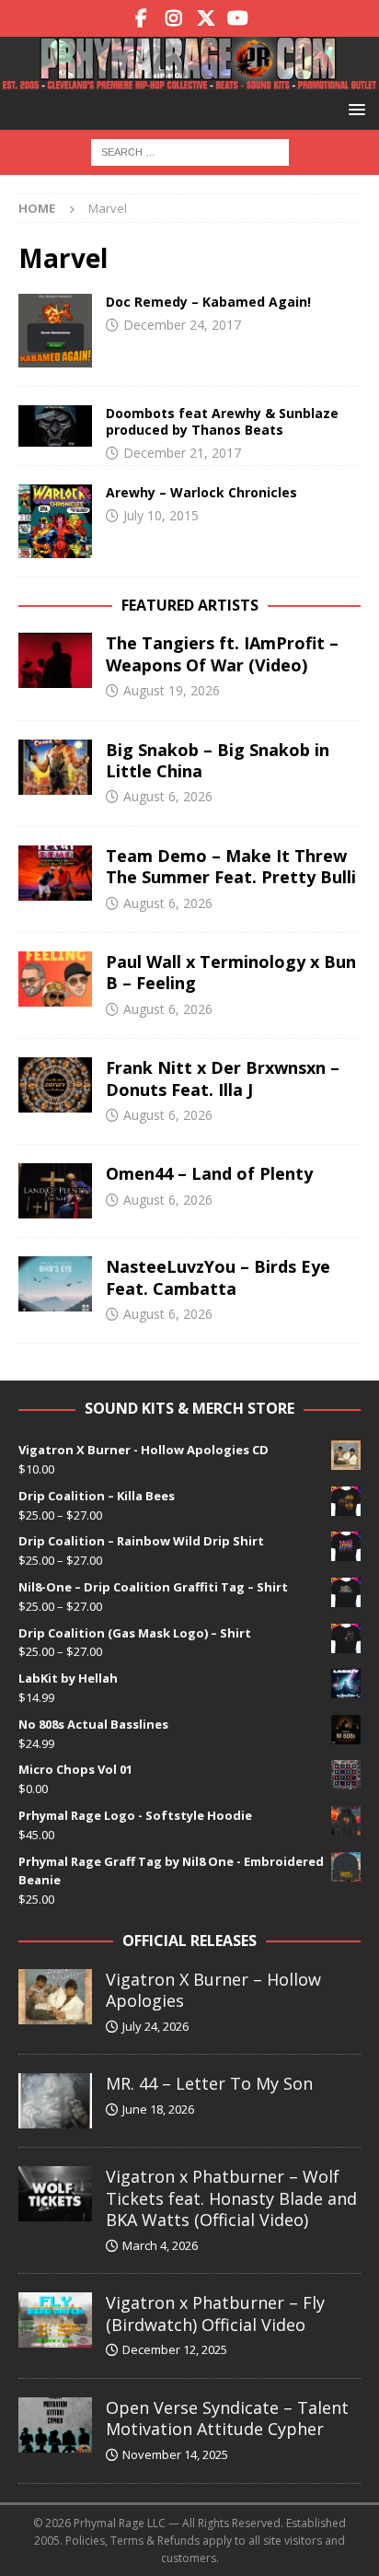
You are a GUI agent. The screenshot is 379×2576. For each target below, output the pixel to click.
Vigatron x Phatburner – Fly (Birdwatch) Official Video (215, 2313)
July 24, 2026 (155, 2026)
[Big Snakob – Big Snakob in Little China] (55, 767)
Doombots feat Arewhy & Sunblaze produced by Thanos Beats (222, 421)
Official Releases (189, 1941)
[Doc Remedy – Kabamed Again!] (55, 331)
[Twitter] (206, 18)
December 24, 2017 (182, 325)
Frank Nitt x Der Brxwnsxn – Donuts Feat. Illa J (223, 1078)
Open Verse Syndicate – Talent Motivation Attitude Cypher (227, 2418)
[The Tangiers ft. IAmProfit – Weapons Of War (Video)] (55, 660)
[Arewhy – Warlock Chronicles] (55, 521)
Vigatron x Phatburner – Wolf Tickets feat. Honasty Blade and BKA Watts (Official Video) (231, 2198)
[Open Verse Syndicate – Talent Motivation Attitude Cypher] (55, 2425)
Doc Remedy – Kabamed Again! (208, 302)
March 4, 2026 (160, 2245)
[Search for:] (190, 151)
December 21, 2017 (182, 453)
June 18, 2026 (158, 2109)
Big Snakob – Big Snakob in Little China (218, 760)
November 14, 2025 (175, 2454)
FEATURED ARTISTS (190, 605)
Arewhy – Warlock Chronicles (201, 492)
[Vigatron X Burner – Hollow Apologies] (55, 1997)
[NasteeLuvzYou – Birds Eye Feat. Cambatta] (55, 1284)
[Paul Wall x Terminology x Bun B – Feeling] (55, 979)
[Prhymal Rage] (189, 79)
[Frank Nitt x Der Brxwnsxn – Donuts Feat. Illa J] (55, 1085)
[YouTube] (238, 18)
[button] (354, 109)
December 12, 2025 (175, 2349)
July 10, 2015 (161, 515)
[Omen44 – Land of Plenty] (55, 1191)
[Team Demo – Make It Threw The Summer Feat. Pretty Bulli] (55, 873)
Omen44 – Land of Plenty (209, 1173)
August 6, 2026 (168, 796)
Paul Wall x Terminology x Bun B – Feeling (231, 972)
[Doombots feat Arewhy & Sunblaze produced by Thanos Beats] (55, 426)
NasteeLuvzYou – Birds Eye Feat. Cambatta (218, 1277)
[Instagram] (173, 18)
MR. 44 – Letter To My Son (209, 2083)
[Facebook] (141, 18)
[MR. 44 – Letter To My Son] (55, 2101)
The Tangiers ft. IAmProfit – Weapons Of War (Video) (222, 653)
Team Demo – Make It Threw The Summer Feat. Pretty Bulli (231, 866)
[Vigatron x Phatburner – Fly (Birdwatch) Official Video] (55, 2320)
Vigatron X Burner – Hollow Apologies (213, 1990)
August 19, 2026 (172, 690)
